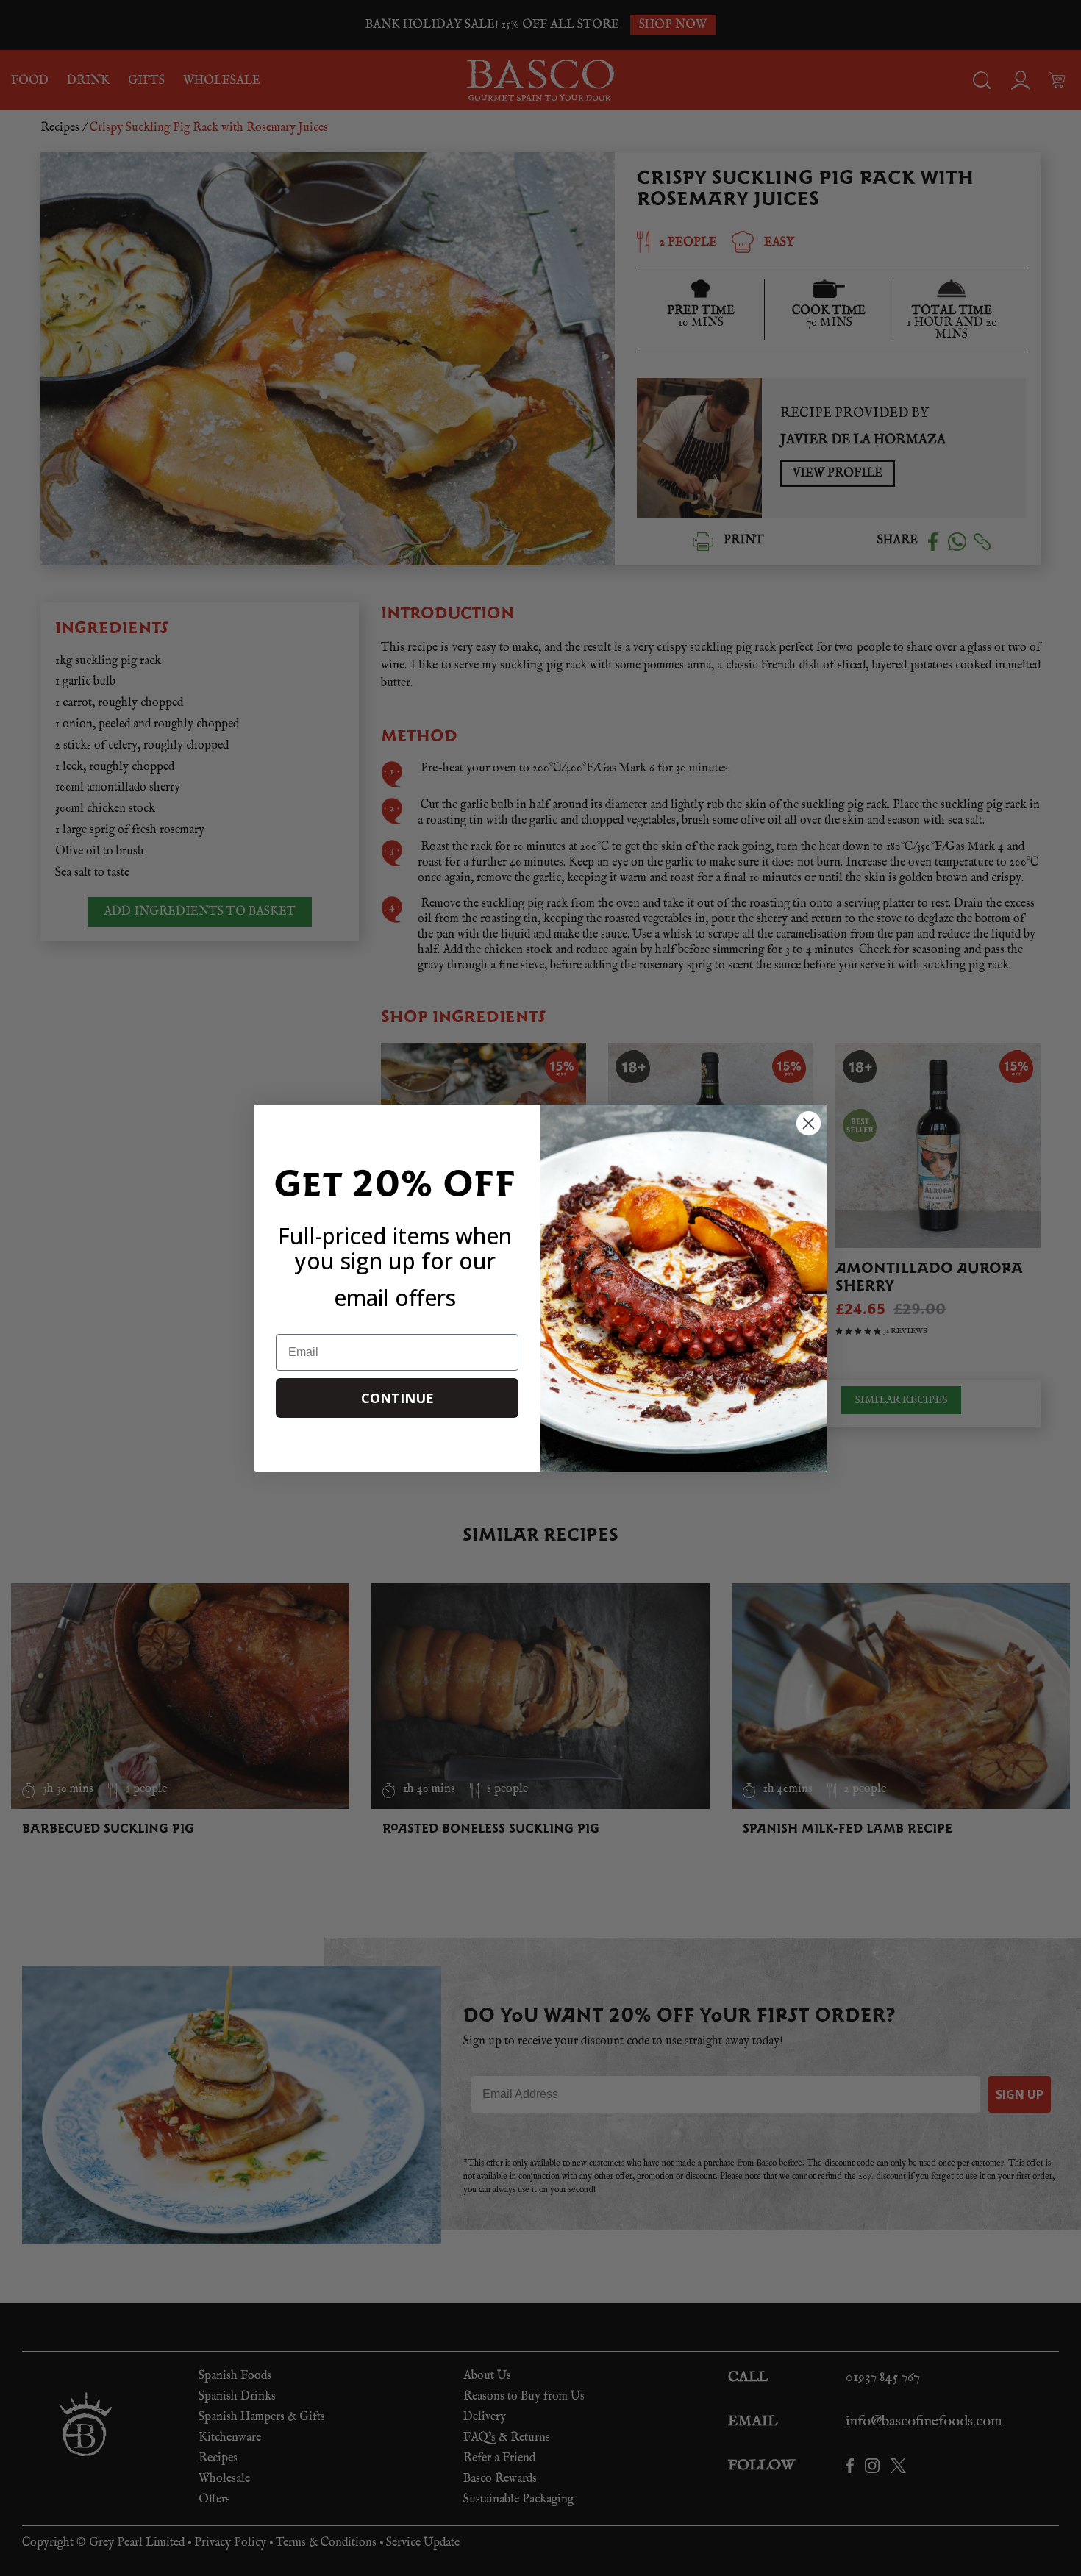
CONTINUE (397, 1398)
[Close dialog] (809, 1123)
